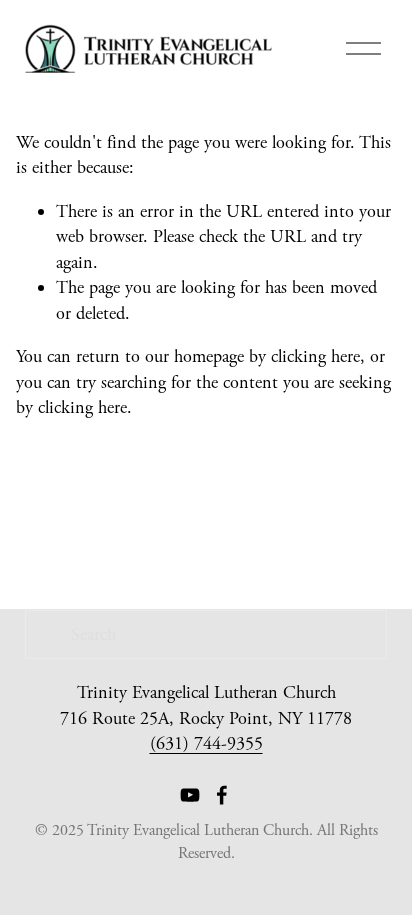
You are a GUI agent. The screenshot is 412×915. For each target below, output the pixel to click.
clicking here (315, 356)
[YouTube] (190, 795)
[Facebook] (222, 795)
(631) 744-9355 (206, 743)
